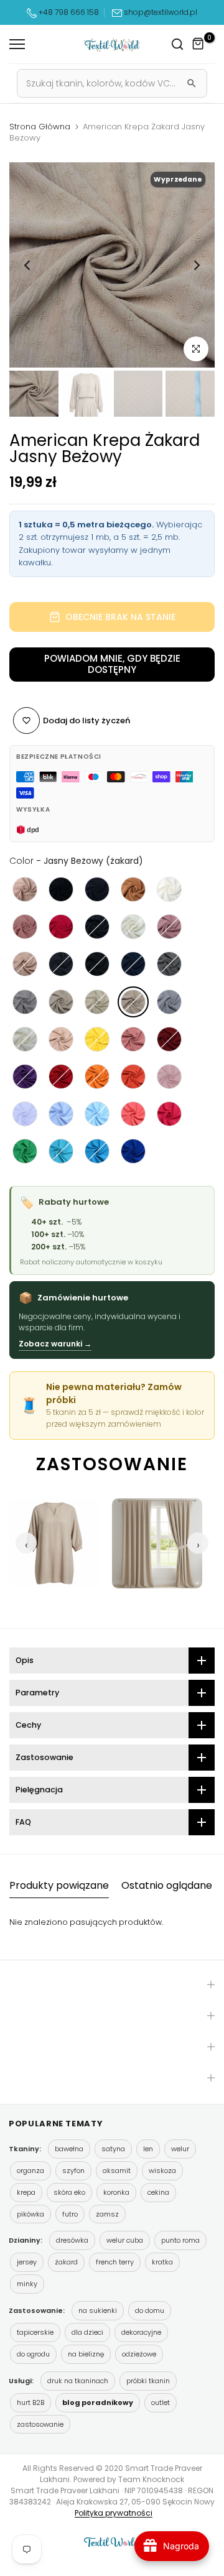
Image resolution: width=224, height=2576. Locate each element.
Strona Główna (40, 127)
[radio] (25, 889)
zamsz (107, 2214)
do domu (150, 2310)
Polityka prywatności (114, 2513)
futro (70, 2214)
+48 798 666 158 (68, 12)
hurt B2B (30, 2402)
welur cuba (125, 2240)
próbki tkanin (148, 2381)
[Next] (196, 265)
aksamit (117, 2171)
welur (180, 2149)
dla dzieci (87, 2332)
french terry (115, 2262)
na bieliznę (86, 2354)
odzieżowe (139, 2354)
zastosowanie (40, 2424)
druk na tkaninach (78, 2381)
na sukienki (98, 2310)
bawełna (69, 2149)
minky (27, 2284)
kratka (162, 2262)
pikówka (30, 2214)
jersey (27, 2262)
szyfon (73, 2171)
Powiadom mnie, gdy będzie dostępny (112, 664)
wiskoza (162, 2171)
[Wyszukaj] (192, 83)
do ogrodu (33, 2354)
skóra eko (69, 2192)
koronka (116, 2192)
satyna (113, 2149)
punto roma (180, 2240)
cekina (158, 2192)
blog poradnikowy (98, 2402)
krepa (26, 2192)
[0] (198, 44)
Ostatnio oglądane (167, 1885)
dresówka (72, 2240)
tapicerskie (35, 2332)
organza (30, 2171)
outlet (161, 2402)
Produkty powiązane (59, 1885)
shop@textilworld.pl (161, 12)
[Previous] (28, 265)
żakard (66, 2262)
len (148, 2149)
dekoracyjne (141, 2332)
